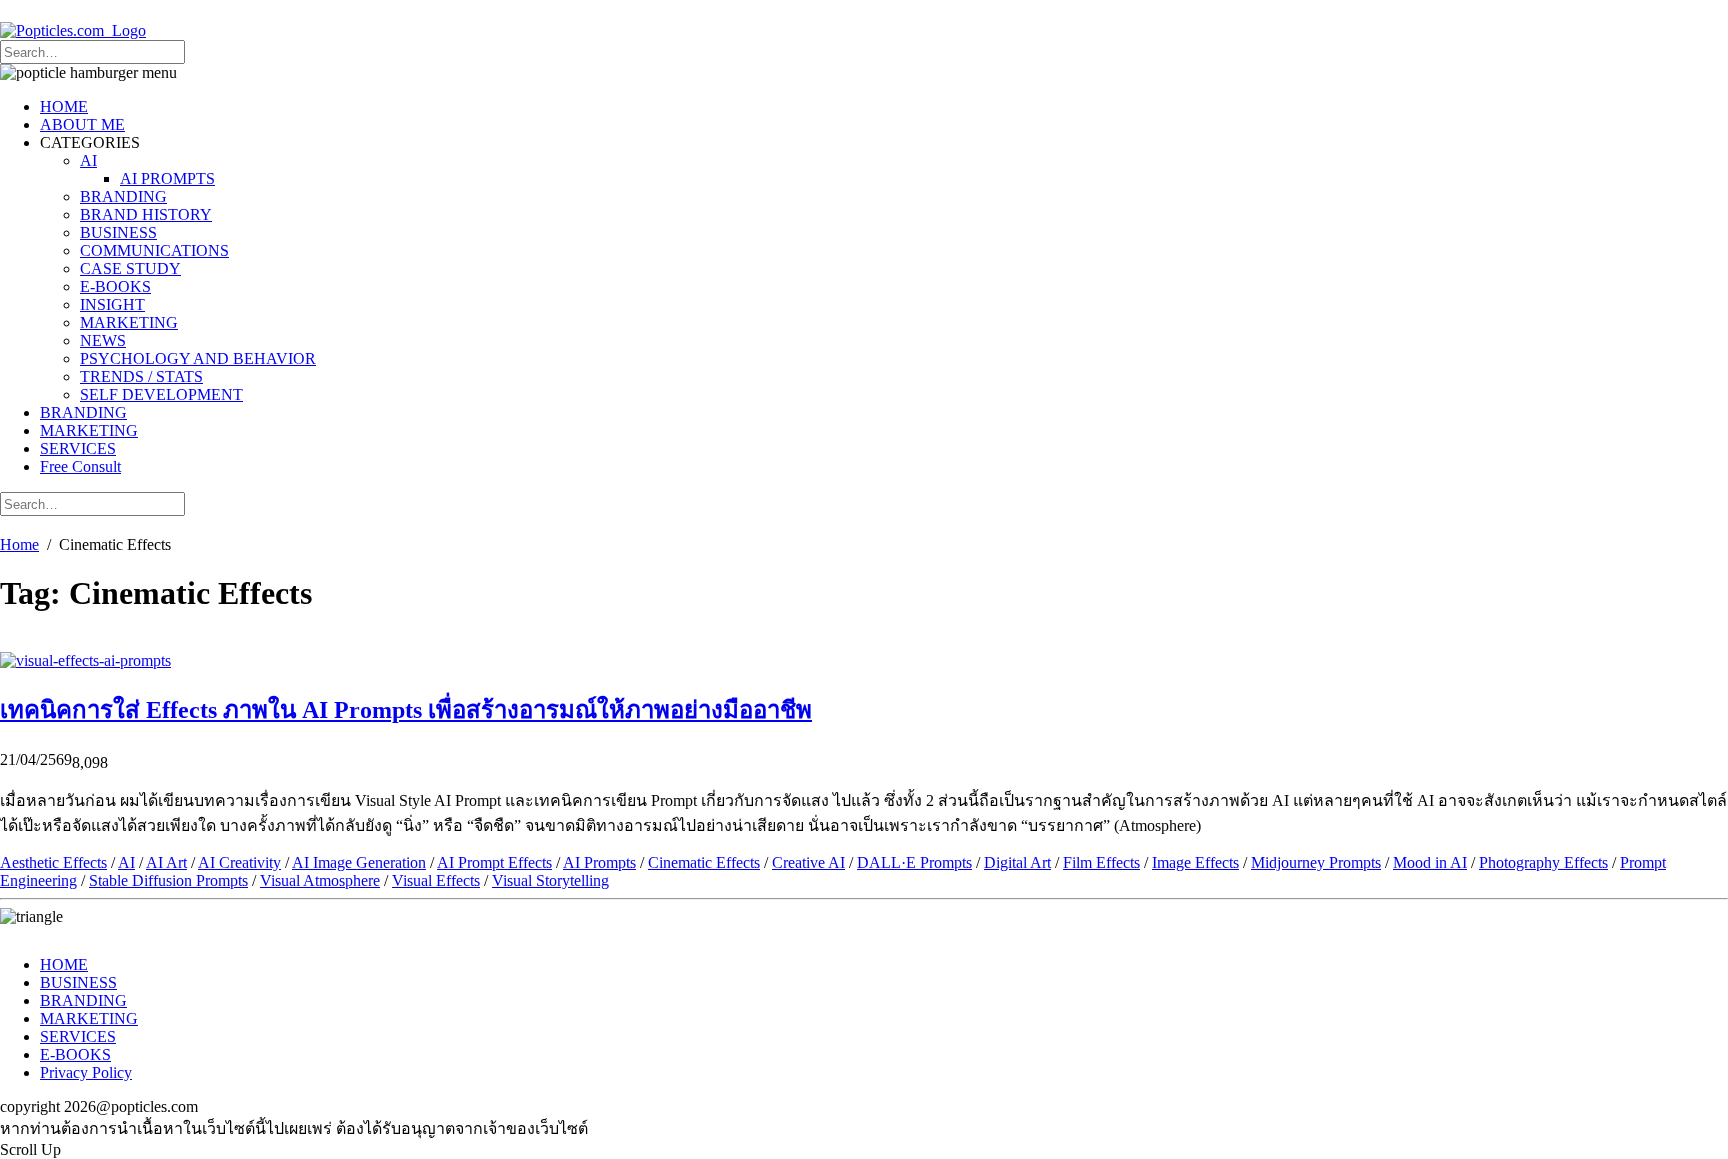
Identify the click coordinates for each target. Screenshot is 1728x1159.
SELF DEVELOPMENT (161, 394)
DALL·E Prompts (914, 862)
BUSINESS (118, 232)
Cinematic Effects (704, 862)
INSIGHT (112, 304)
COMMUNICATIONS (154, 250)
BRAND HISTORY (146, 214)
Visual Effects (436, 880)
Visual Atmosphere (320, 880)
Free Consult (80, 466)
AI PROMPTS (167, 178)
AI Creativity (239, 862)
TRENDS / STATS (141, 376)
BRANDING (123, 196)
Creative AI (808, 862)
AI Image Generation (359, 862)
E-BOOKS (115, 286)
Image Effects (1195, 862)
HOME (64, 106)
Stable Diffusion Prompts (168, 880)
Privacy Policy (86, 1072)
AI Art (166, 862)
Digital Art (1017, 862)
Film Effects (1101, 862)
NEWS (103, 340)
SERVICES (78, 448)
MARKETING (129, 322)
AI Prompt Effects (494, 862)
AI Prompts (599, 862)
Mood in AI (1430, 862)
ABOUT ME (82, 124)
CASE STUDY (130, 268)
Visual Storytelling (550, 880)
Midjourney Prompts (1316, 862)
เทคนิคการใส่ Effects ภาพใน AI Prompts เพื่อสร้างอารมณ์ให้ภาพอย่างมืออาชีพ (406, 710)
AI (88, 160)
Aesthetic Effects (53, 862)
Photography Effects (1543, 862)
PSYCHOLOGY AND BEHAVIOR (198, 358)
